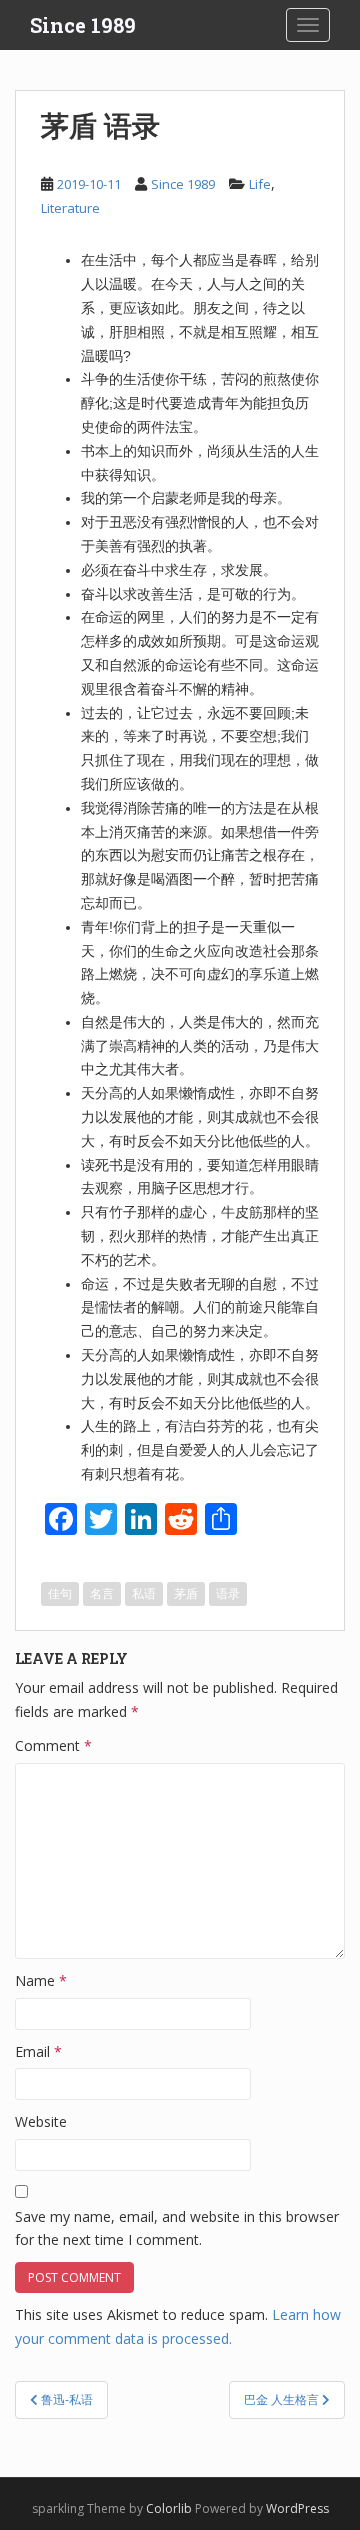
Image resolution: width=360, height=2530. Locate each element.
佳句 (60, 1593)
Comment (53, 1745)
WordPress (297, 2508)
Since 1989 (83, 25)
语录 (228, 1593)
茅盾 (186, 1593)
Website (41, 2121)
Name (41, 1980)
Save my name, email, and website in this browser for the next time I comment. (177, 2228)
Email (38, 2051)
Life (260, 184)
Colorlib (169, 2508)
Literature (70, 208)
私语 (144, 1593)
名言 (102, 1593)
